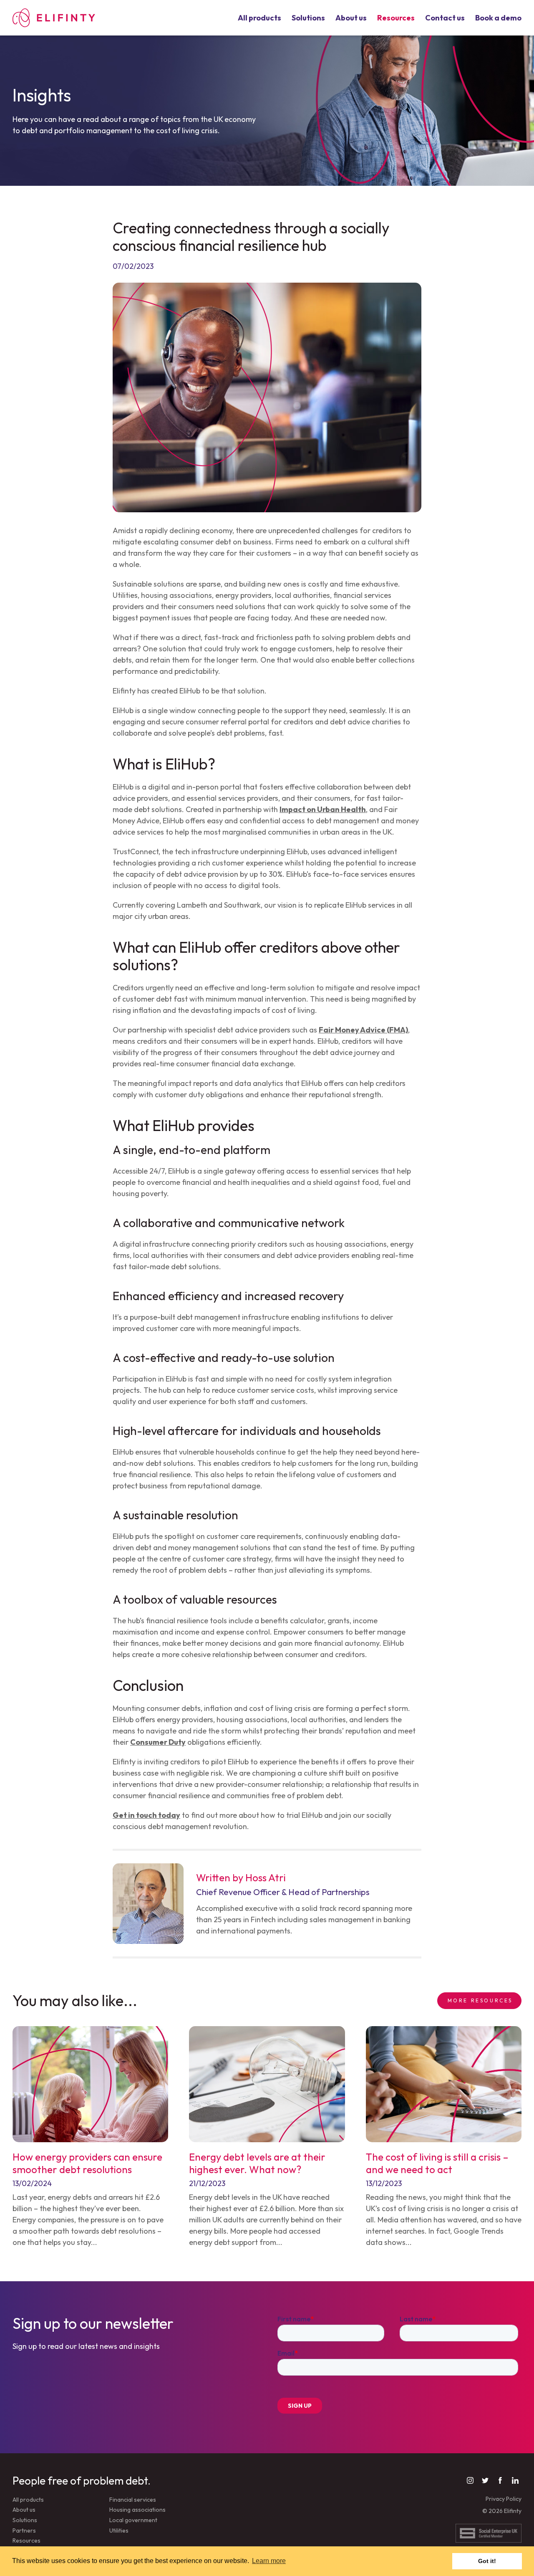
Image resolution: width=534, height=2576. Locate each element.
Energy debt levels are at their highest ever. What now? (257, 2163)
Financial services (133, 2500)
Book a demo (498, 18)
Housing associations (137, 2510)
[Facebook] (500, 2480)
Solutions (308, 18)
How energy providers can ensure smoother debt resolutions (87, 2163)
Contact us (445, 18)
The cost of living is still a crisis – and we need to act (437, 2163)
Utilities (119, 2530)
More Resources (480, 2000)
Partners (24, 2530)
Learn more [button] (269, 2561)
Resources (396, 18)
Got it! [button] (487, 2561)
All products (259, 18)
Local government (133, 2520)
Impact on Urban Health (323, 809)
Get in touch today (146, 1815)
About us (351, 18)
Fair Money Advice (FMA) (363, 1030)
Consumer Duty (158, 1742)
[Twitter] (485, 2480)
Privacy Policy (504, 2499)
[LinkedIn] (515, 2480)
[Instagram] (470, 2480)
